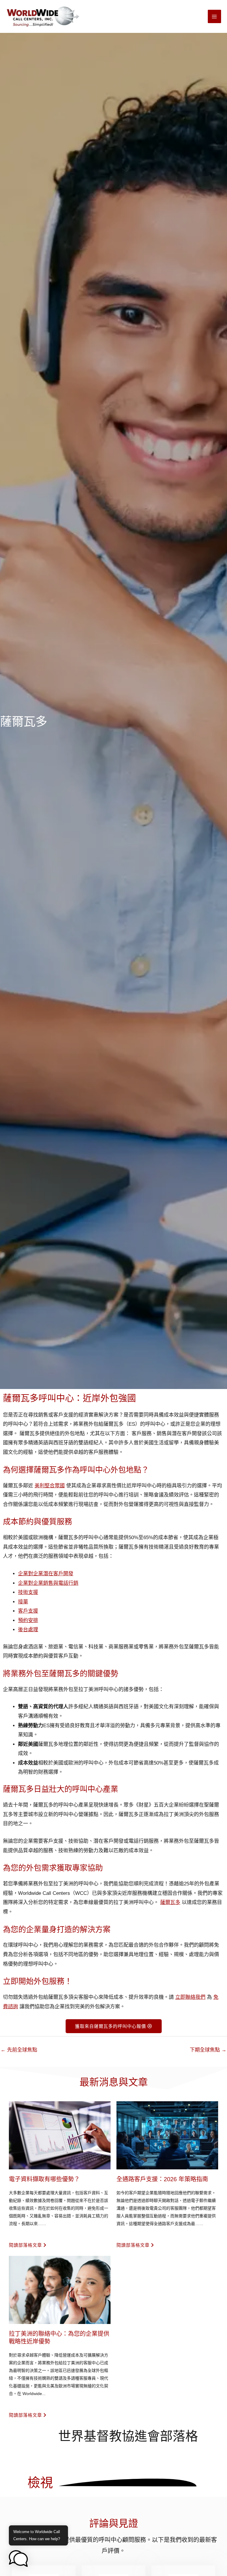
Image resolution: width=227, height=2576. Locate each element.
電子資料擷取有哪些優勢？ (44, 2179)
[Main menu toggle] (215, 17)
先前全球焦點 (19, 2050)
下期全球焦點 (208, 2050)
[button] (18, 2559)
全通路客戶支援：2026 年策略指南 (162, 2179)
